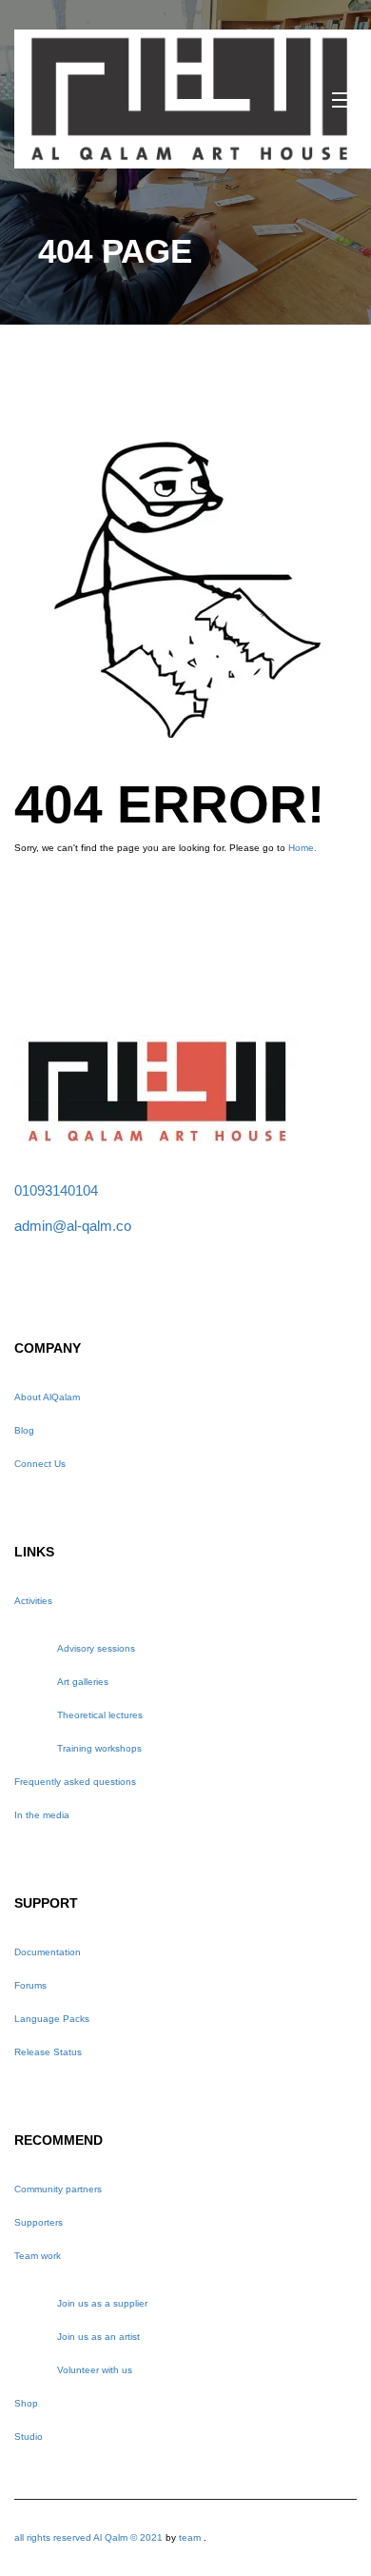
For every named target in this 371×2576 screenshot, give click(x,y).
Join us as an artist (98, 2337)
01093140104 (56, 1190)
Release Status (48, 2052)
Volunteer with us (95, 2370)
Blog (24, 1430)
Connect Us (40, 1464)
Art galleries (83, 1682)
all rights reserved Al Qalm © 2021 (90, 2537)
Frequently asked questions (75, 1782)
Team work (38, 2256)
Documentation (48, 1952)
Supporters (39, 2222)
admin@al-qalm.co (73, 1226)
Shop (26, 2403)
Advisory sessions (96, 1648)
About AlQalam (47, 1397)
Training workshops (99, 1748)
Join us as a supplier (102, 2303)
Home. (303, 848)
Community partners (58, 2189)
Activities (33, 1601)
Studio (29, 2437)
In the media (42, 1815)
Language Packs (52, 2019)
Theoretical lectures (100, 1715)
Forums (30, 1985)
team (190, 2537)
